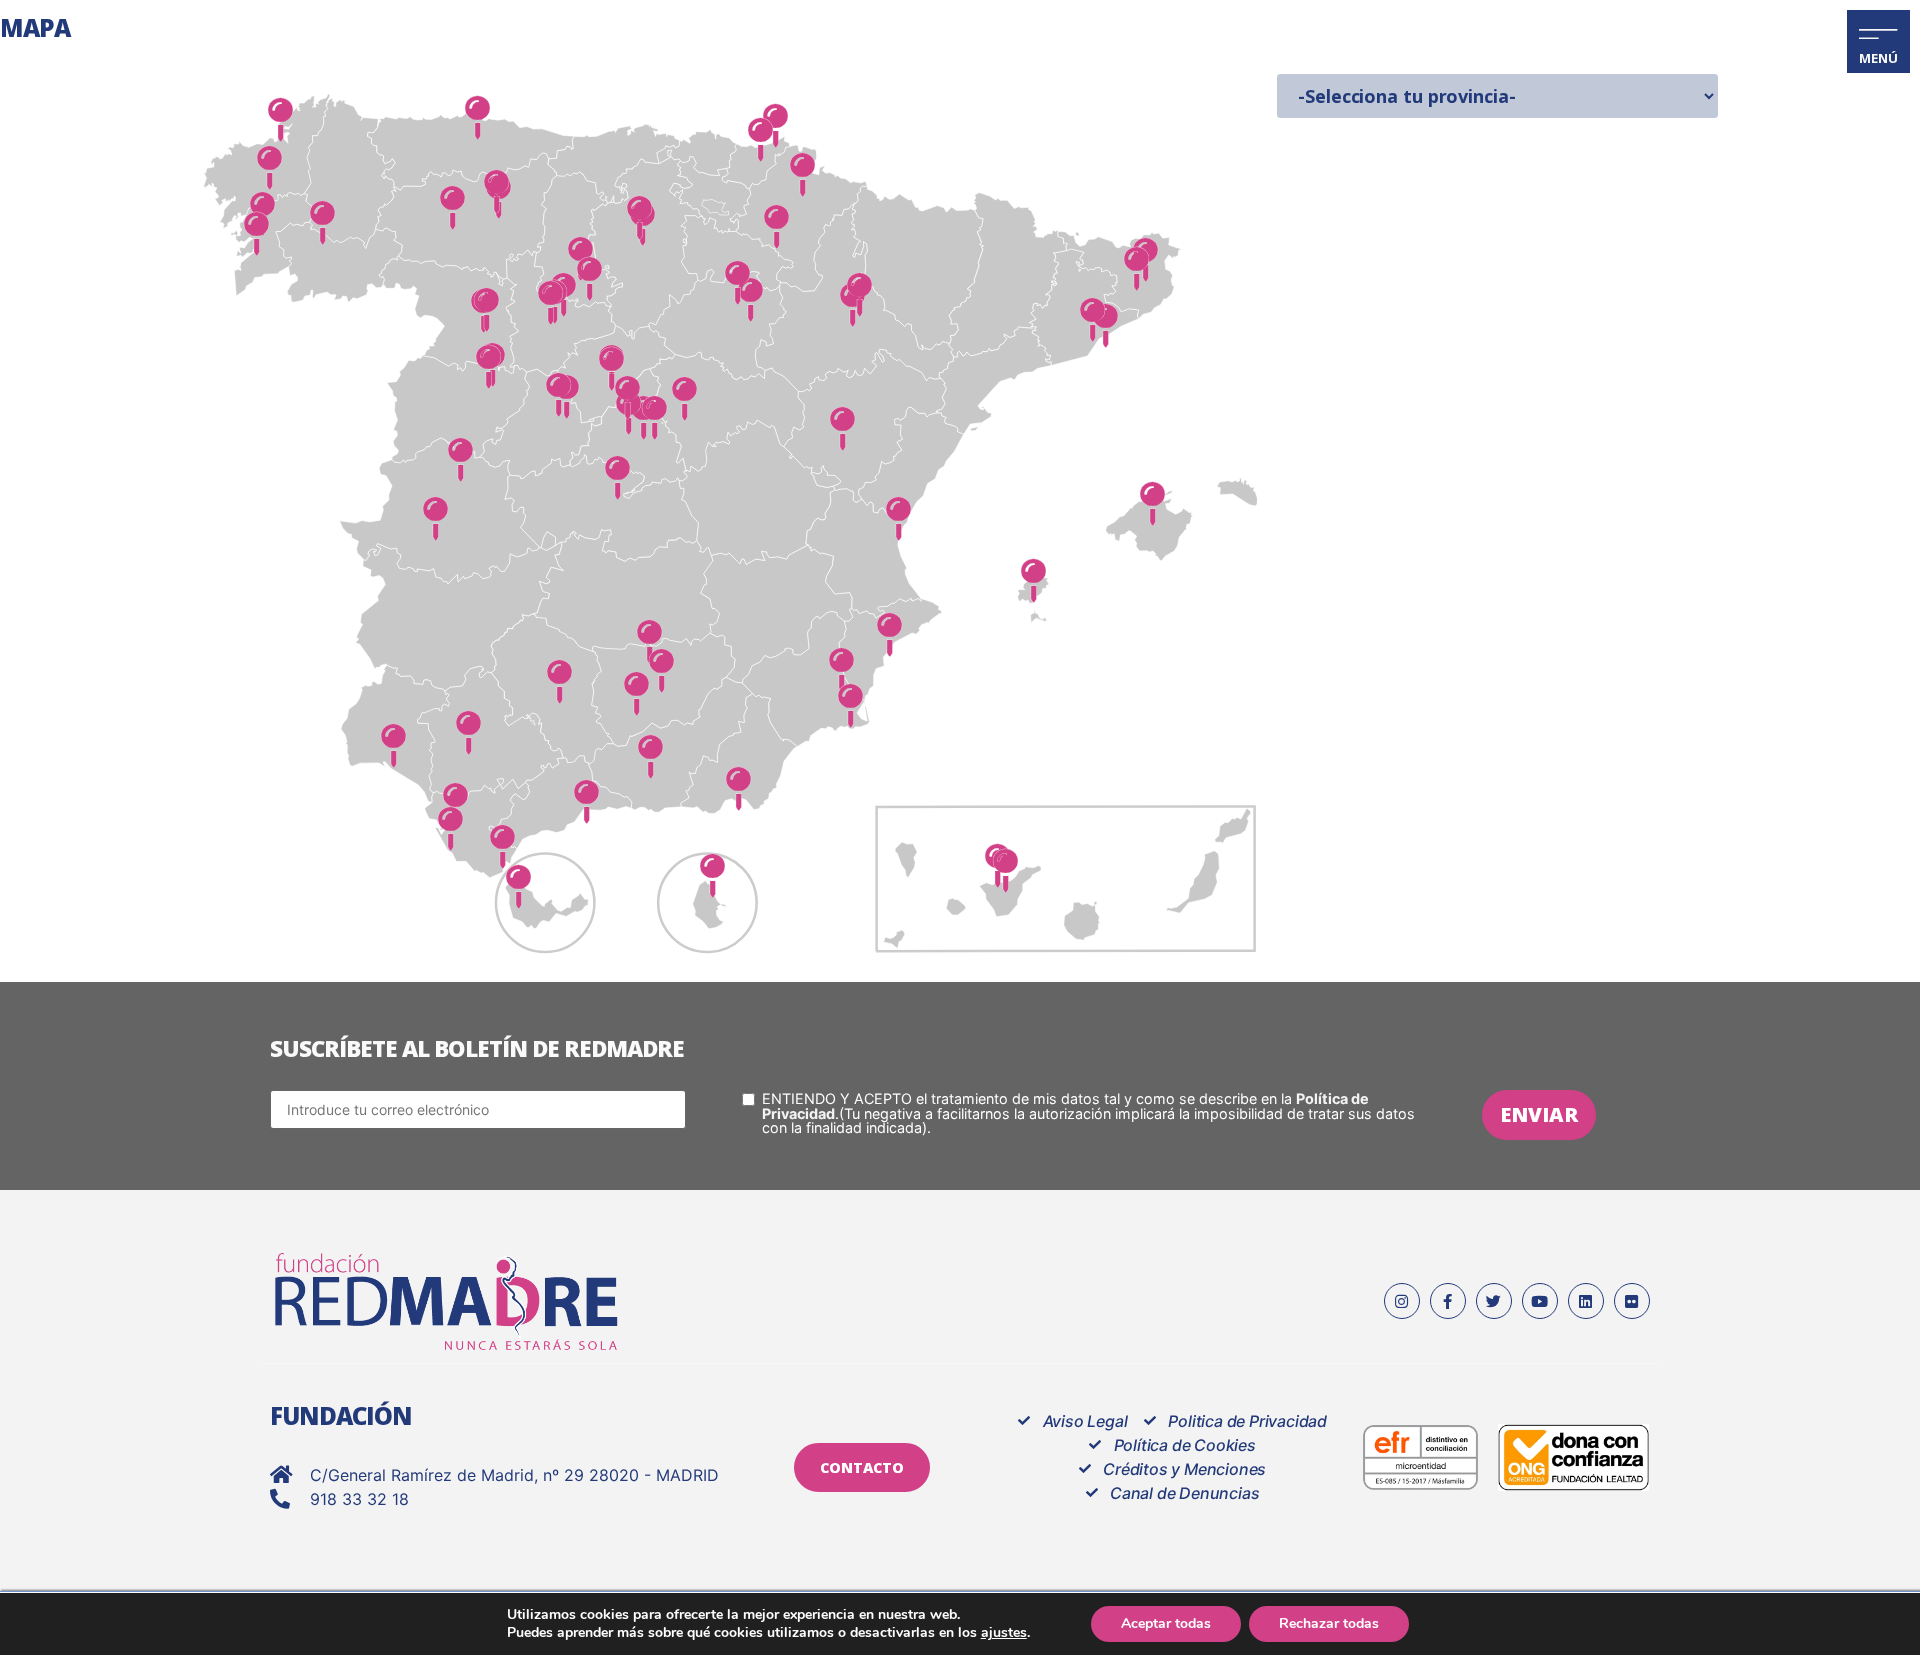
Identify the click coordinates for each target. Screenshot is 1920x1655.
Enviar (1539, 1114)
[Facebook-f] (1448, 1301)
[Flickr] (1632, 1301)
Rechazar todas (1329, 1623)
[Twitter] (1494, 1301)
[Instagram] (1402, 1301)
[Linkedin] (1586, 1301)
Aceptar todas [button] (1166, 1623)
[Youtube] (1540, 1301)
